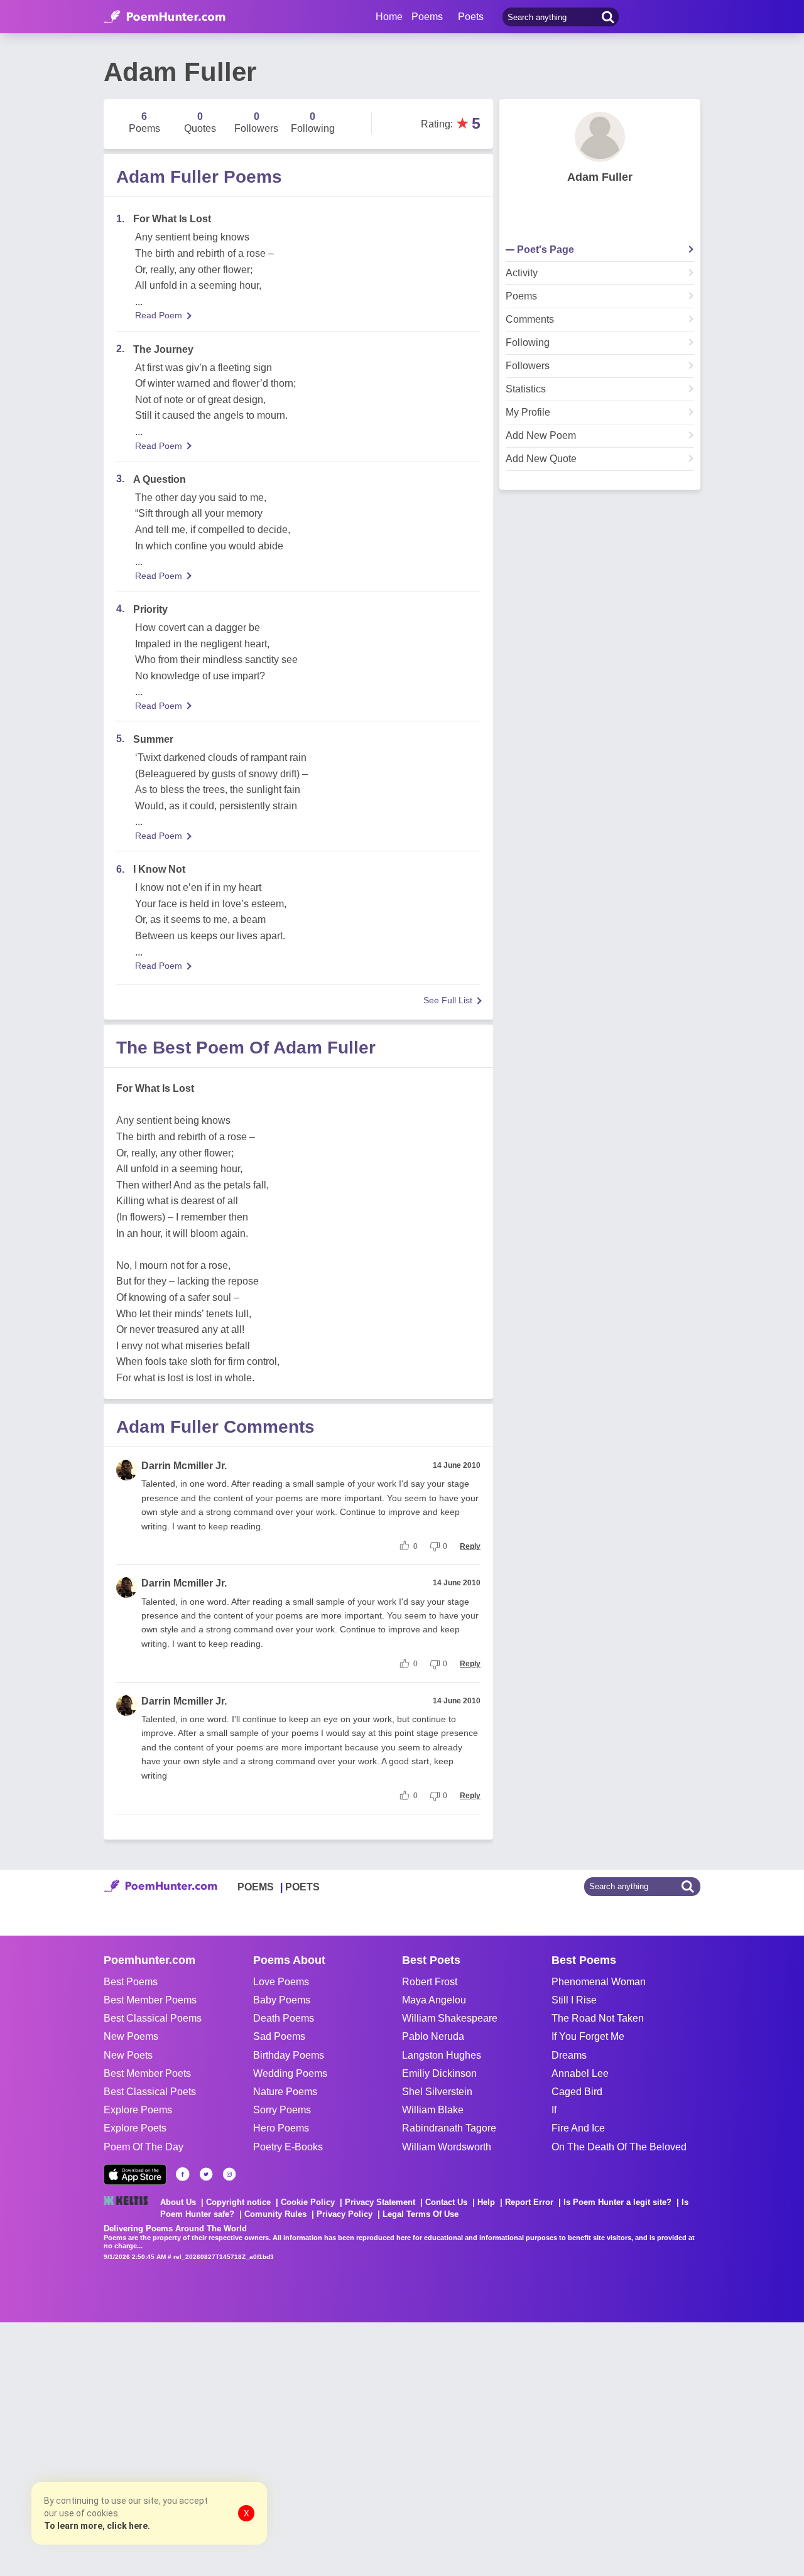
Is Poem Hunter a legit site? (617, 2202)
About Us (178, 2202)
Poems (521, 296)
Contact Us (446, 2202)
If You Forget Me (588, 2036)
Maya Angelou (434, 2000)
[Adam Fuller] (600, 137)
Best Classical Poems (153, 2018)
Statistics (526, 389)
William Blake (433, 2110)
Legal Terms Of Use (421, 2214)
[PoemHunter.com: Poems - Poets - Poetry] (165, 17)
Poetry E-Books (288, 2147)
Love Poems (281, 1982)
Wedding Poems (290, 2073)
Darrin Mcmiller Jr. (184, 1466)
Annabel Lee (580, 2073)
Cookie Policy (308, 2202)
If (554, 2110)
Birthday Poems (289, 2055)
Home (389, 17)
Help (486, 2202)
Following (528, 343)
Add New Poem (541, 436)
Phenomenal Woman (599, 1982)
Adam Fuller (600, 177)
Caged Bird (577, 2092)
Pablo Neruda (433, 2036)
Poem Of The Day (144, 2147)
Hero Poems (281, 2128)
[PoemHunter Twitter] (206, 2174)
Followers (528, 366)
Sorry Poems (282, 2110)
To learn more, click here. (97, 2526)
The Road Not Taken (598, 2018)
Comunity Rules (275, 2214)
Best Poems (131, 1982)
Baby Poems (282, 2000)
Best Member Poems (150, 2000)
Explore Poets (135, 2128)
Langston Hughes (442, 2055)
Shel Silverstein (437, 2092)
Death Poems (284, 2018)
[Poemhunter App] (135, 2175)
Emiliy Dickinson (439, 2073)
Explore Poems (138, 2110)
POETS (302, 1887)
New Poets (128, 2055)
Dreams (569, 2055)
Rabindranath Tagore (449, 2128)
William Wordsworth (447, 2147)
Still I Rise (574, 2000)
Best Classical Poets (150, 2092)
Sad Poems (279, 2036)
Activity (522, 273)
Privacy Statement (380, 2202)
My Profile (528, 412)
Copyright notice (238, 2202)
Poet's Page (546, 250)
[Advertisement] (188, 2448)
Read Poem (159, 315)
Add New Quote (541, 459)
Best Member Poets (147, 2073)
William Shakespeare (450, 2018)
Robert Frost (430, 1982)
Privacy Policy (345, 2214)
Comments (530, 320)
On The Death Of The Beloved (619, 2147)
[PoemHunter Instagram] (229, 2174)
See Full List (448, 1000)
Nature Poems (285, 2092)
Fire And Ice (578, 2128)
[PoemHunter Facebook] (183, 2174)
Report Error (529, 2202)
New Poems (131, 2036)
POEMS (256, 1887)
